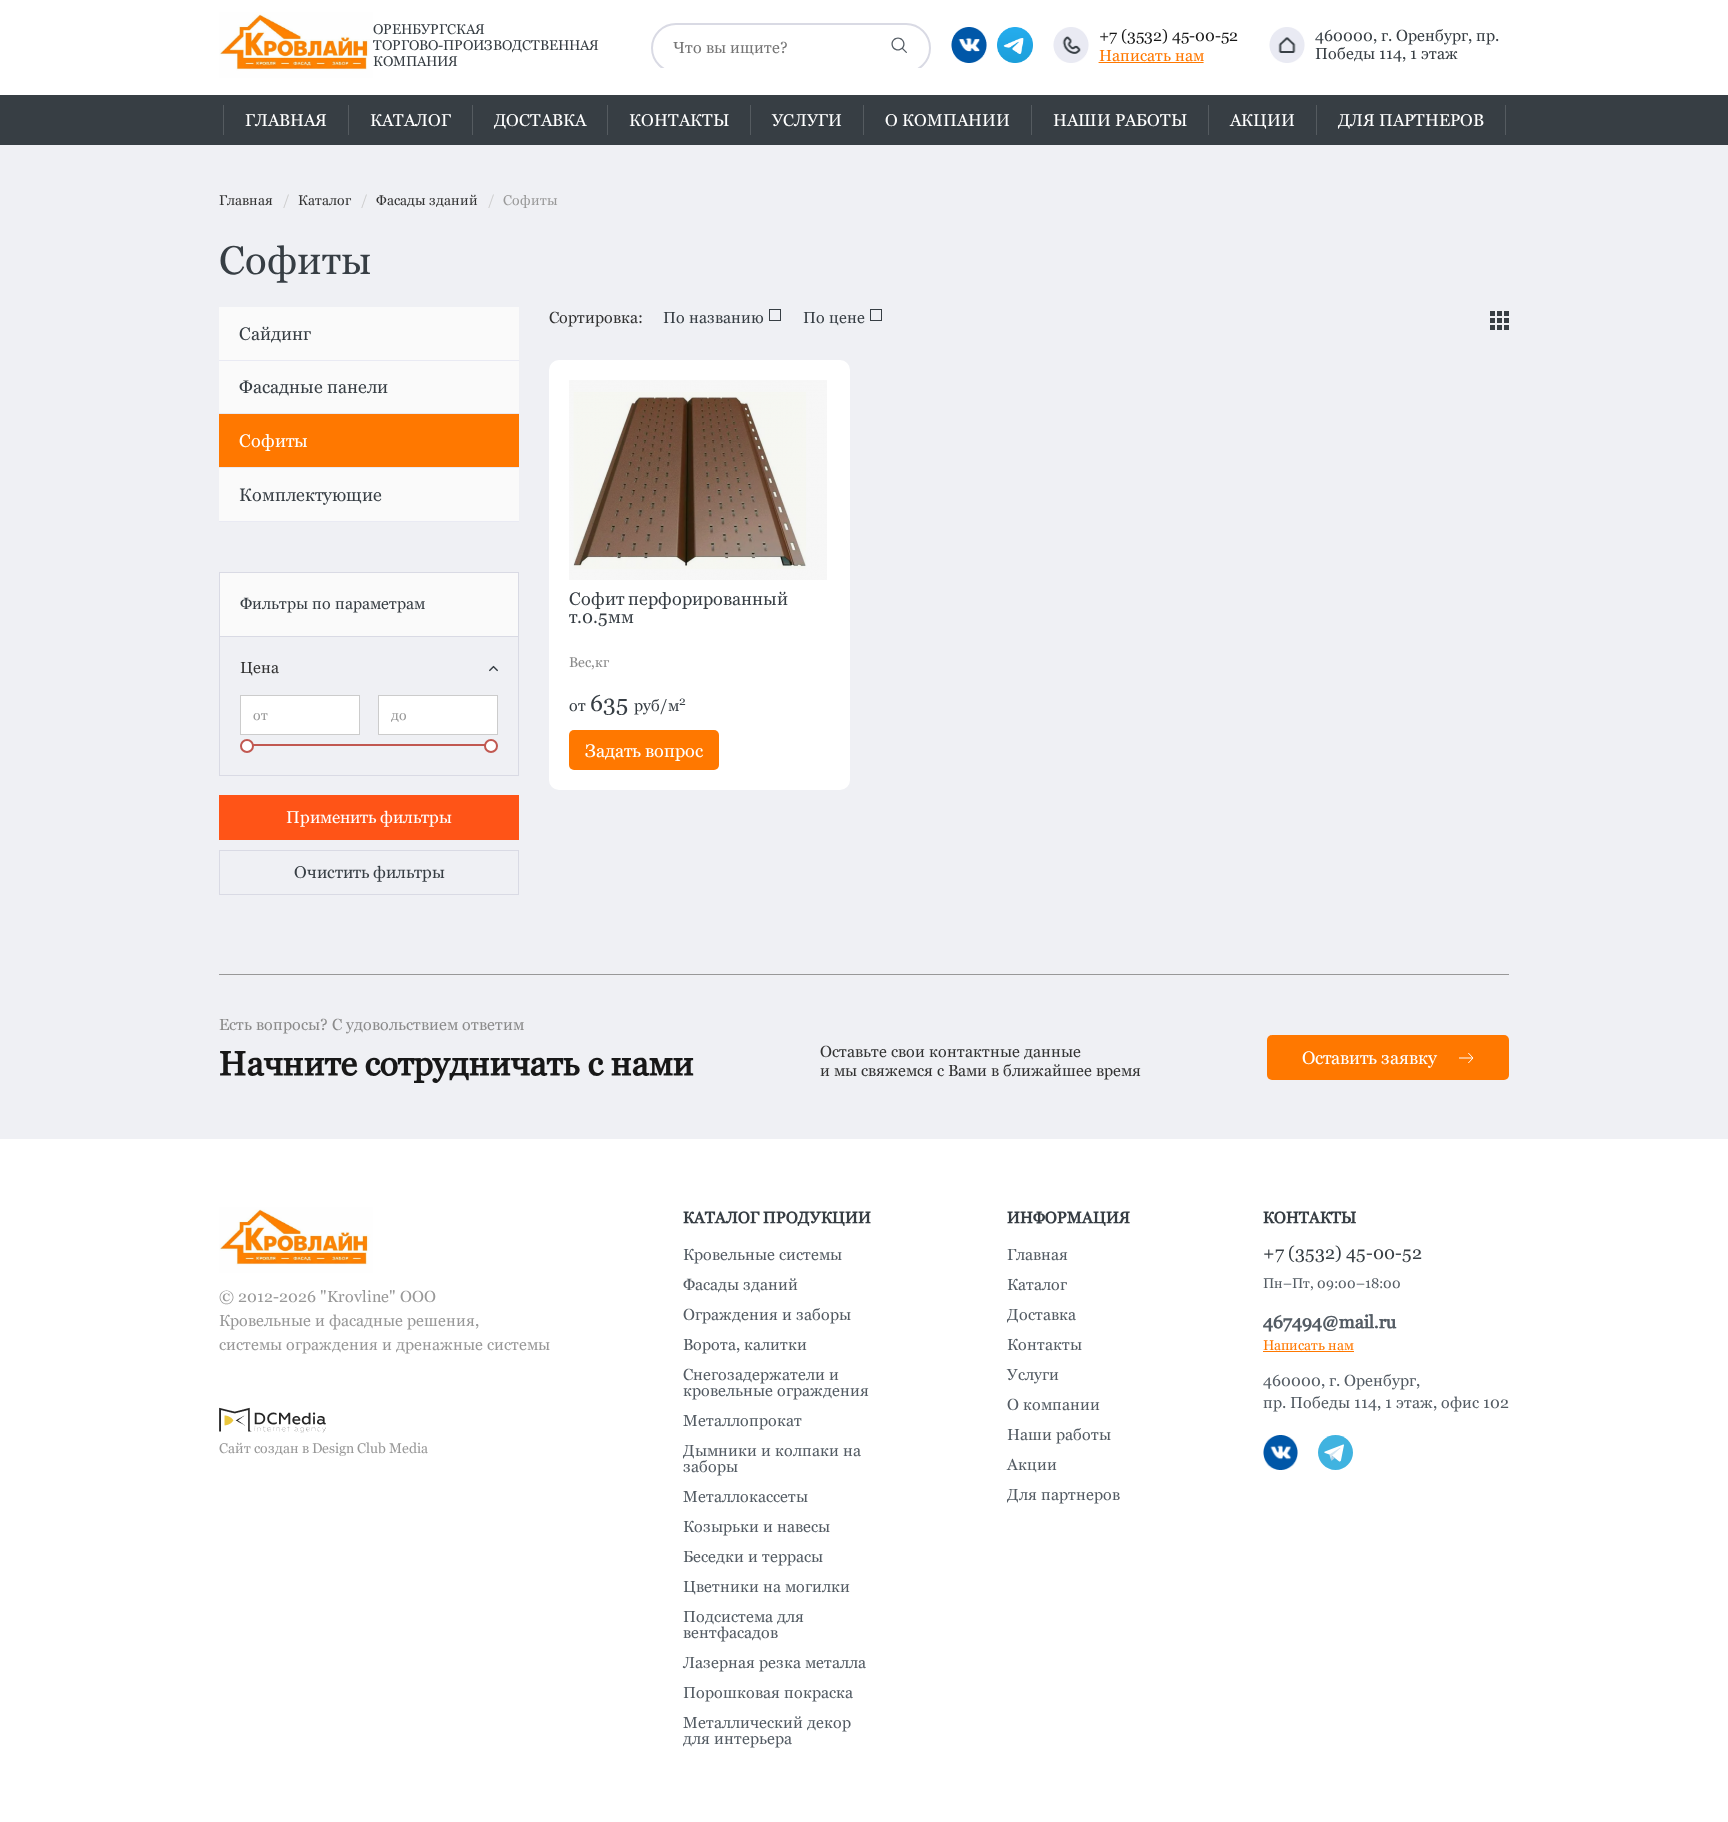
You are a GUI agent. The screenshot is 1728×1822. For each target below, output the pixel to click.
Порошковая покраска (768, 1693)
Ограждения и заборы (767, 1315)
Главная (286, 120)
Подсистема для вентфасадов (743, 1625)
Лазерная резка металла (774, 1663)
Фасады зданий (740, 1285)
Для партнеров (1411, 120)
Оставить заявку (1369, 1057)
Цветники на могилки (766, 1587)
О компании (947, 120)
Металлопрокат (742, 1421)
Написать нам (1151, 56)
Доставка (540, 120)
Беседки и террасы (753, 1557)
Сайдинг (275, 333)
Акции (1262, 120)
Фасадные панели (313, 386)
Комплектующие (310, 494)
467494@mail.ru (1329, 1321)
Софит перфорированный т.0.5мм (678, 608)
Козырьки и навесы (756, 1527)
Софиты (273, 440)
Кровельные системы (762, 1255)
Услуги (807, 120)
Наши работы (1120, 120)
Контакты (679, 120)
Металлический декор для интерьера (767, 1731)
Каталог (1037, 1285)
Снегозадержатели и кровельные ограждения (776, 1383)
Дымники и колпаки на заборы (772, 1459)
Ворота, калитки (745, 1345)
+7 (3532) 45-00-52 (1168, 35)
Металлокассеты (745, 1497)
